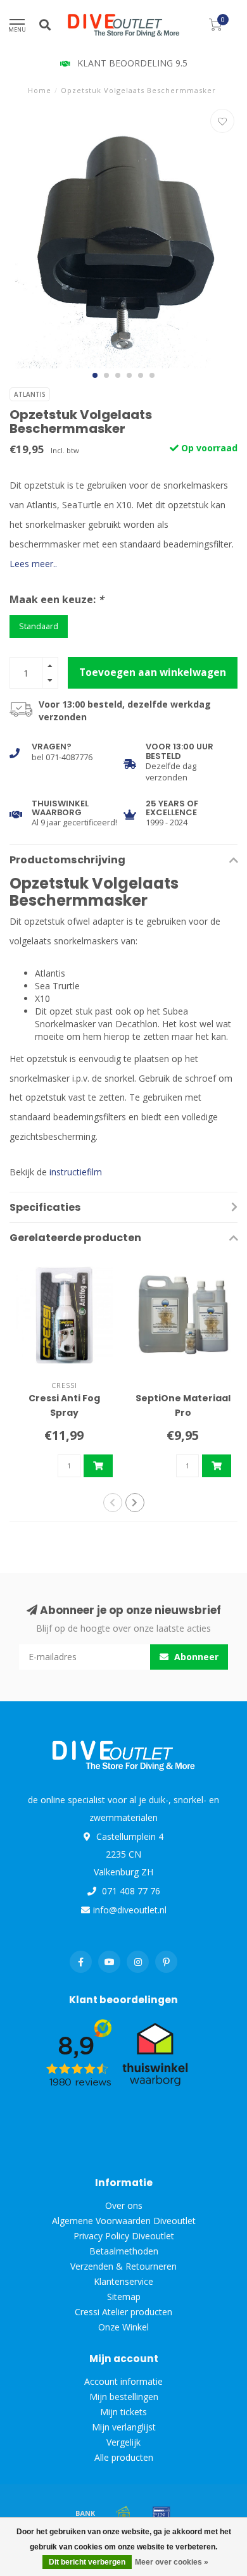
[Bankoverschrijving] (85, 2513)
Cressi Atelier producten (123, 2312)
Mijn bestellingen (124, 2397)
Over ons (124, 2205)
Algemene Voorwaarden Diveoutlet (124, 2221)
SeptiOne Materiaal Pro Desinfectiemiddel (183, 1413)
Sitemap (124, 2297)
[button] (95, 375)
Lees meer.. (33, 564)
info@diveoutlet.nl (130, 1910)
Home (40, 90)
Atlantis (30, 394)
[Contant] (123, 2513)
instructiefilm (76, 1172)
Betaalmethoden (124, 2251)
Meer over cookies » (172, 2562)
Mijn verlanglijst (124, 2427)
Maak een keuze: (57, 599)
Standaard (39, 626)
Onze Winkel (123, 2327)
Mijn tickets (123, 2412)
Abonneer (195, 1657)
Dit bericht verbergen (87, 2562)
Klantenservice (123, 2281)
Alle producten (124, 2457)
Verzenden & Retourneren (123, 2266)
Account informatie (123, 2381)
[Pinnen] (161, 2513)
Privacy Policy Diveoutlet (124, 2236)
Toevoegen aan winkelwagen (153, 672)
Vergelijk (123, 2442)
